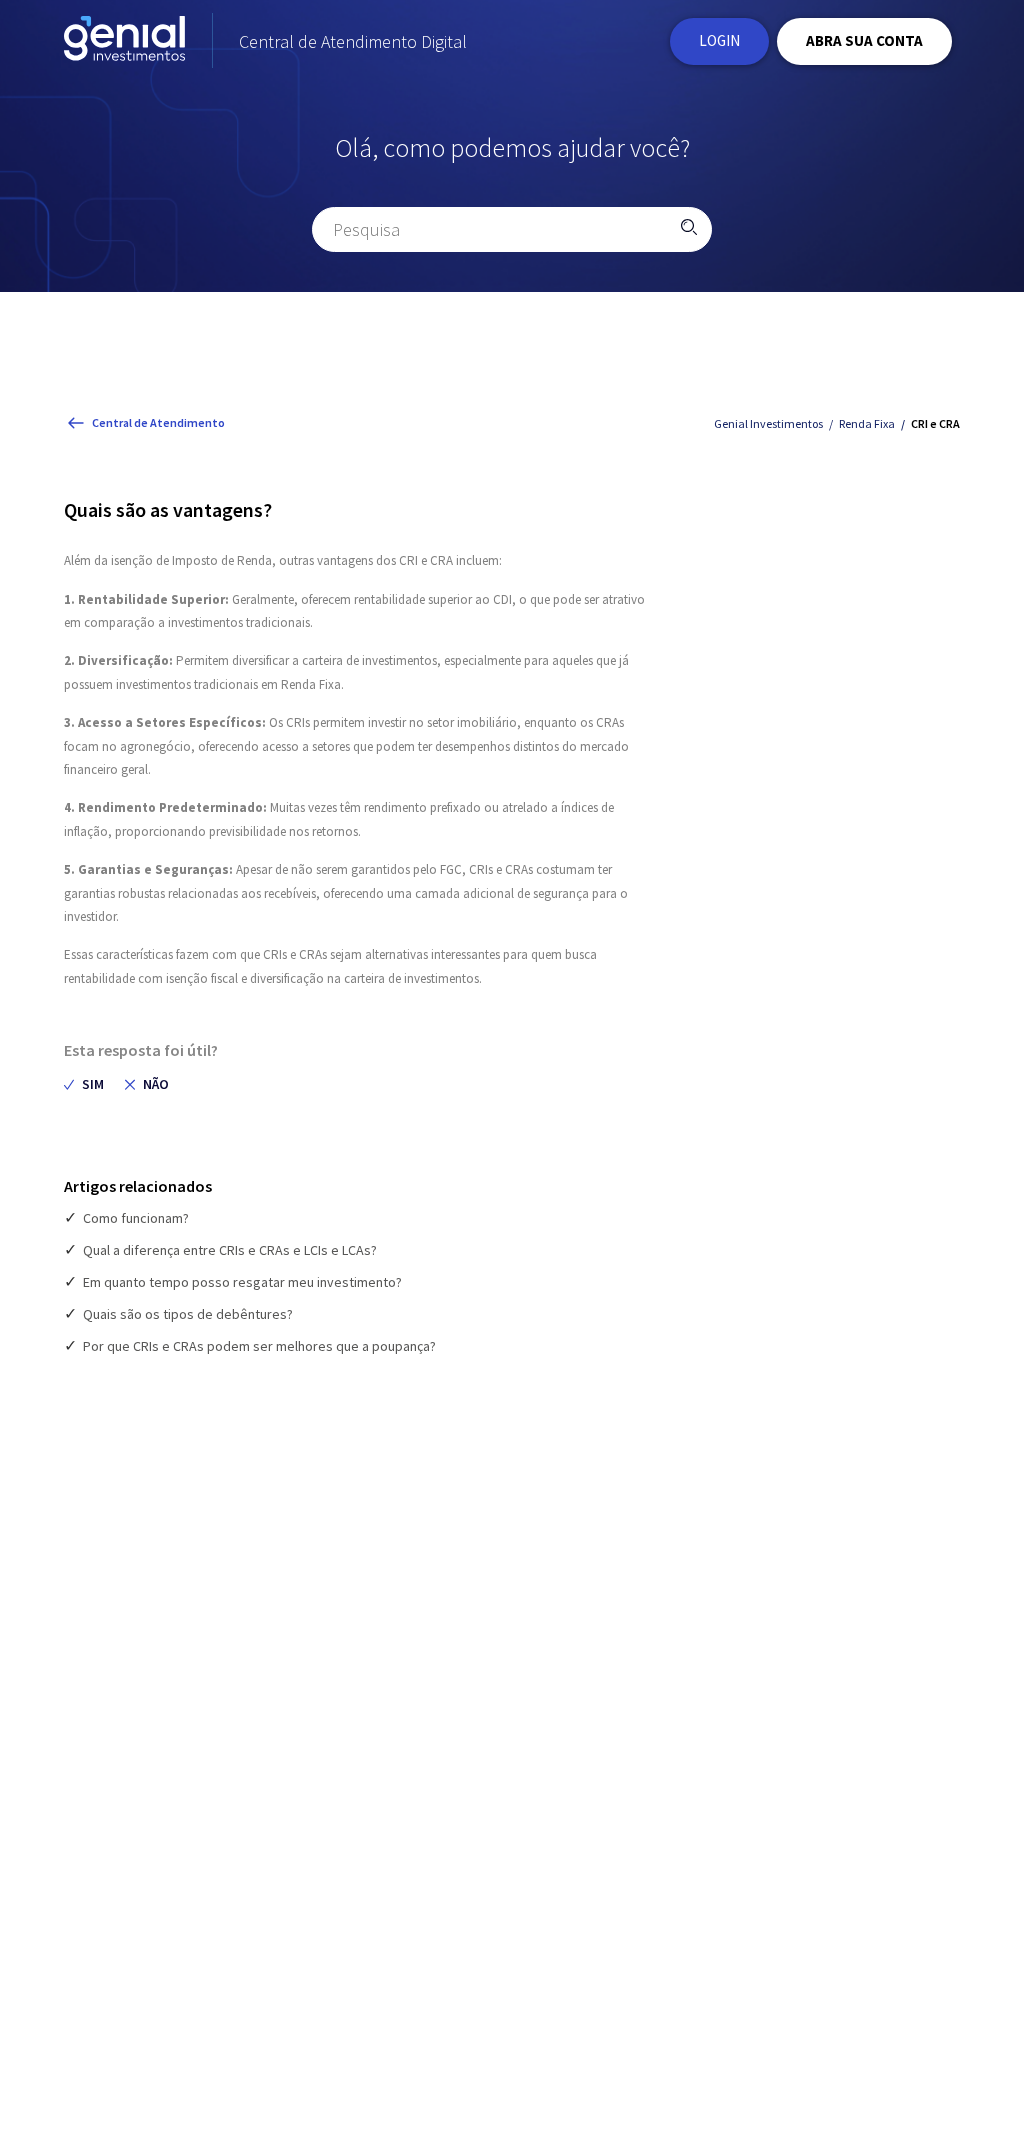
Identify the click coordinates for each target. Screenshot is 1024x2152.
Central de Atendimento (158, 422)
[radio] (84, 1084)
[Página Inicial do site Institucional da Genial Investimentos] (124, 41)
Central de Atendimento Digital (353, 41)
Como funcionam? (136, 1218)
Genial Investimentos (768, 423)
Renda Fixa (867, 423)
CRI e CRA (935, 423)
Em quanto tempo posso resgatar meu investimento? (242, 1282)
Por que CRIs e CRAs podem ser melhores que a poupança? (259, 1346)
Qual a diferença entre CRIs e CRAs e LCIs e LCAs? (230, 1250)
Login (719, 40)
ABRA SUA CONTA (864, 40)
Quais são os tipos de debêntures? (188, 1314)
